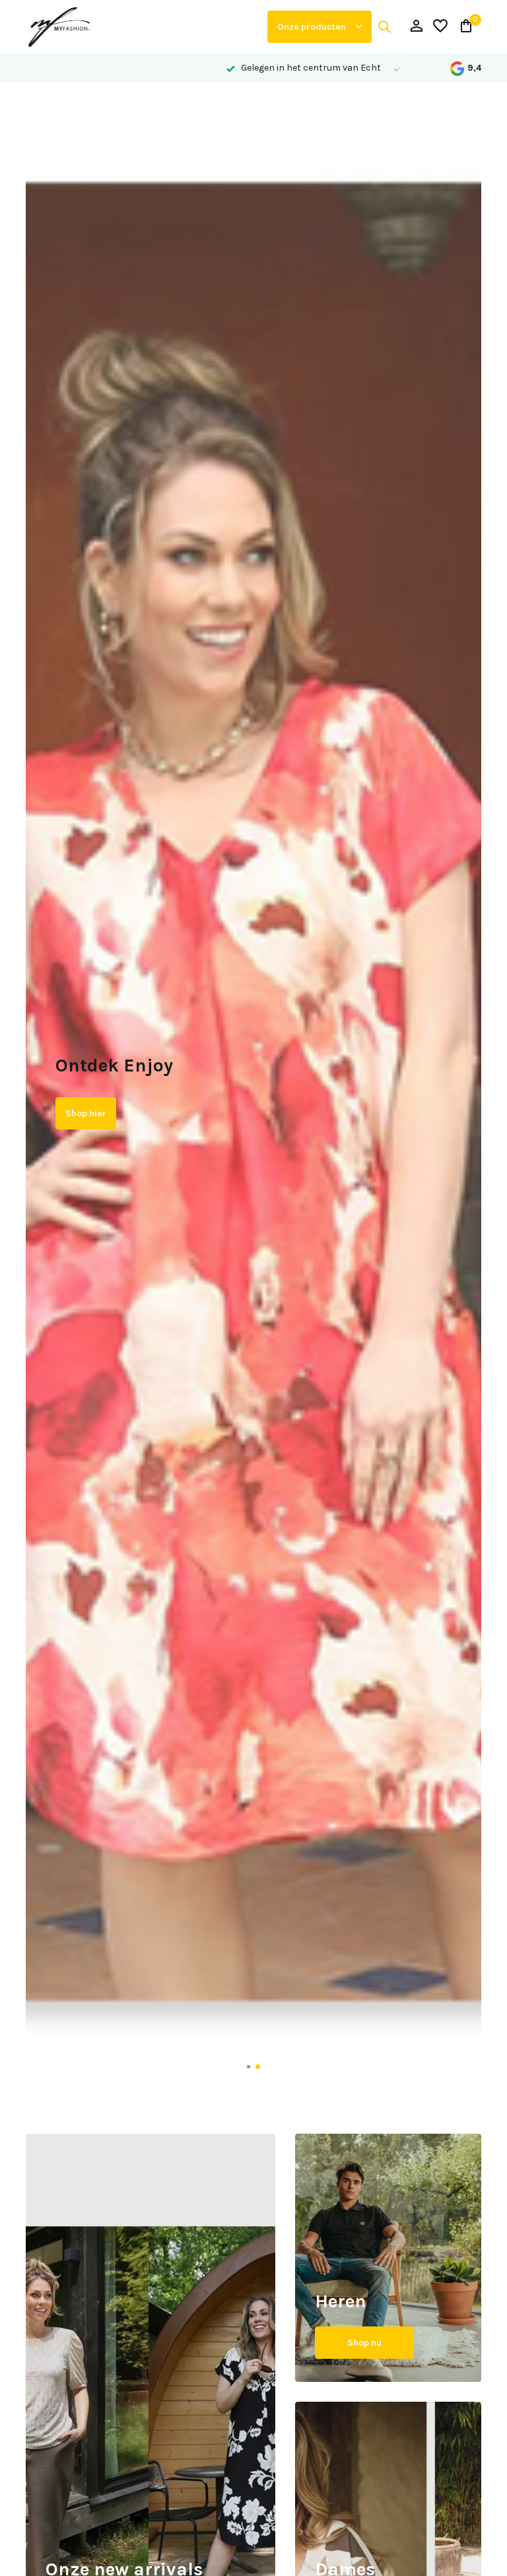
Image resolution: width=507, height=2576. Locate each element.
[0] (463, 27)
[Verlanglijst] (440, 27)
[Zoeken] (384, 26)
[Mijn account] (416, 27)
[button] (249, 2067)
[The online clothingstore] (141, 26)
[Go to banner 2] (388, 2258)
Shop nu (364, 2343)
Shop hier (86, 1125)
